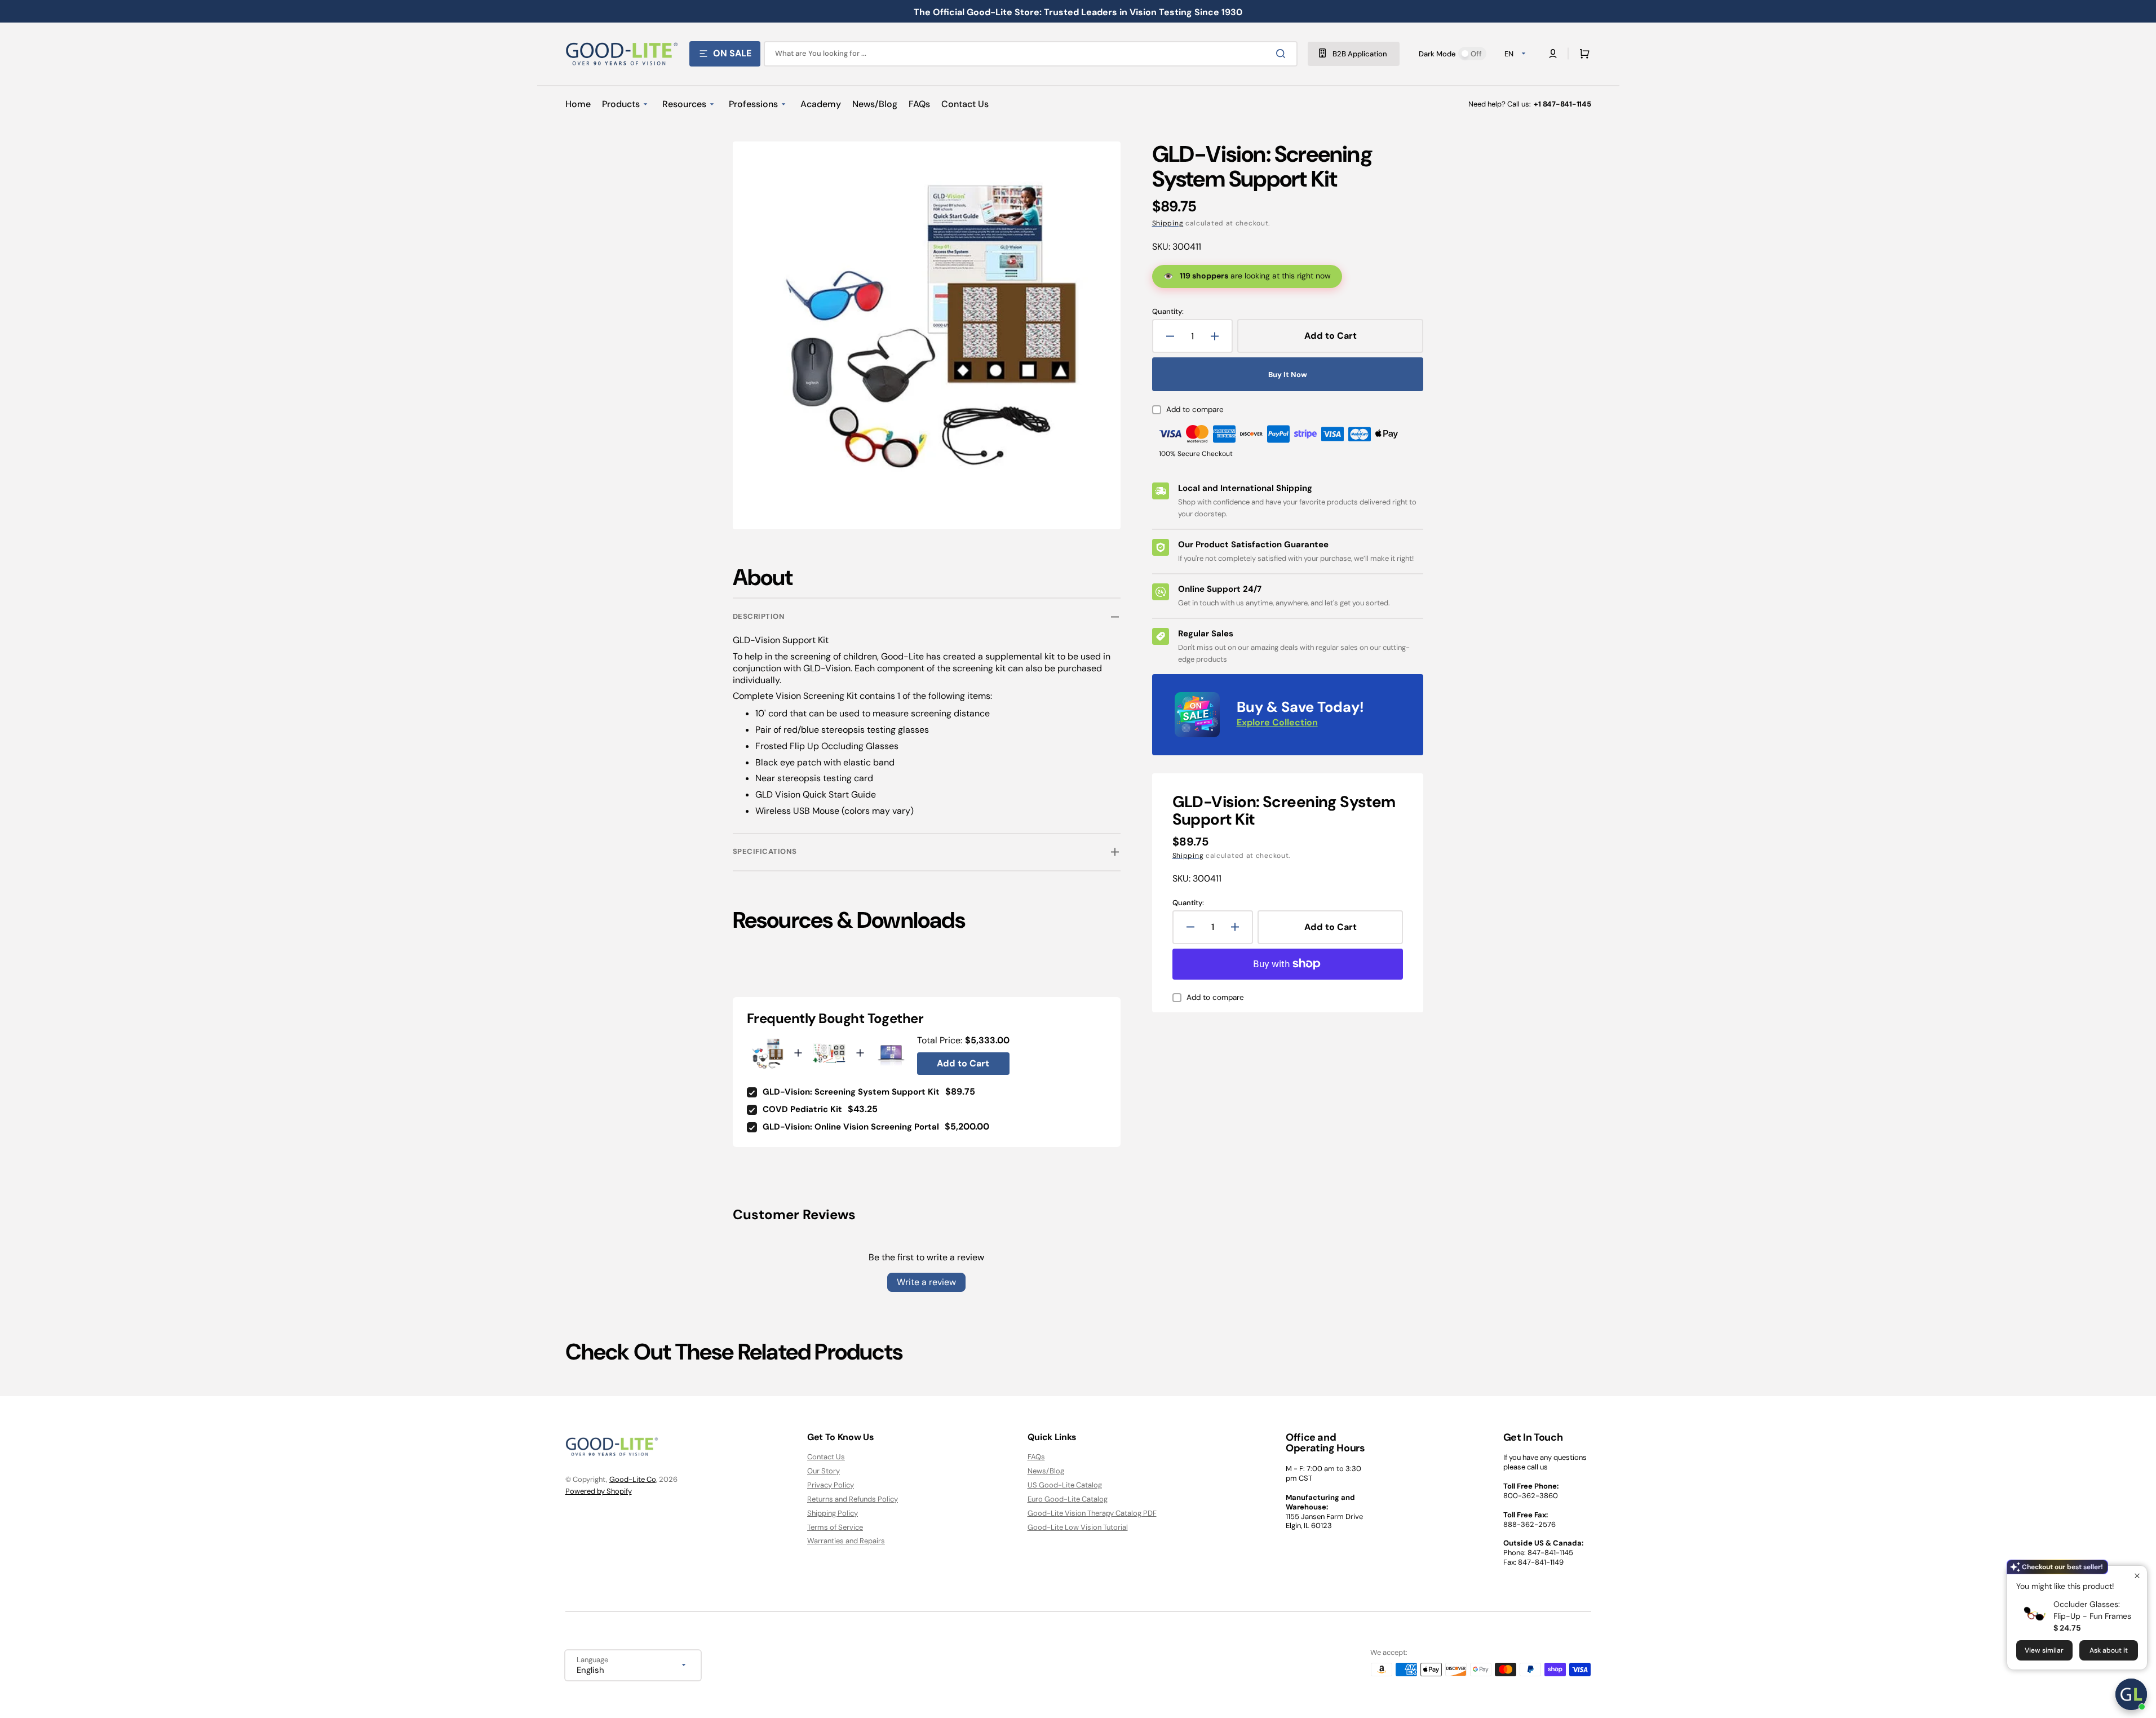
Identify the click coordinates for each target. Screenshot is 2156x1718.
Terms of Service (835, 1527)
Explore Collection (1277, 722)
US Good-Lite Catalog (1065, 1485)
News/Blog (1046, 1471)
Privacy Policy (831, 1485)
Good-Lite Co (633, 1479)
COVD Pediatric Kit (802, 1109)
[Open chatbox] (2131, 1694)
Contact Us (826, 1457)
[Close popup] (2137, 1576)
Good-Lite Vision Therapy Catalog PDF (1092, 1513)
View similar (2044, 1650)
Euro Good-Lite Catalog (1068, 1499)
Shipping (1168, 223)
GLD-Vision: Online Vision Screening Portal (851, 1127)
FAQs (1036, 1457)
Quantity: (1168, 312)
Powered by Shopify (599, 1491)
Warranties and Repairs (846, 1541)
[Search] (1283, 54)
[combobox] (1031, 54)
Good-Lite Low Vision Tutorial (1078, 1527)
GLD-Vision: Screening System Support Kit (851, 1092)
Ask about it (2109, 1650)
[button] (1582, 54)
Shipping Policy (833, 1513)
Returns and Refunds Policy (853, 1499)
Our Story (824, 1471)
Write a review (926, 1282)
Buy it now (1288, 375)
